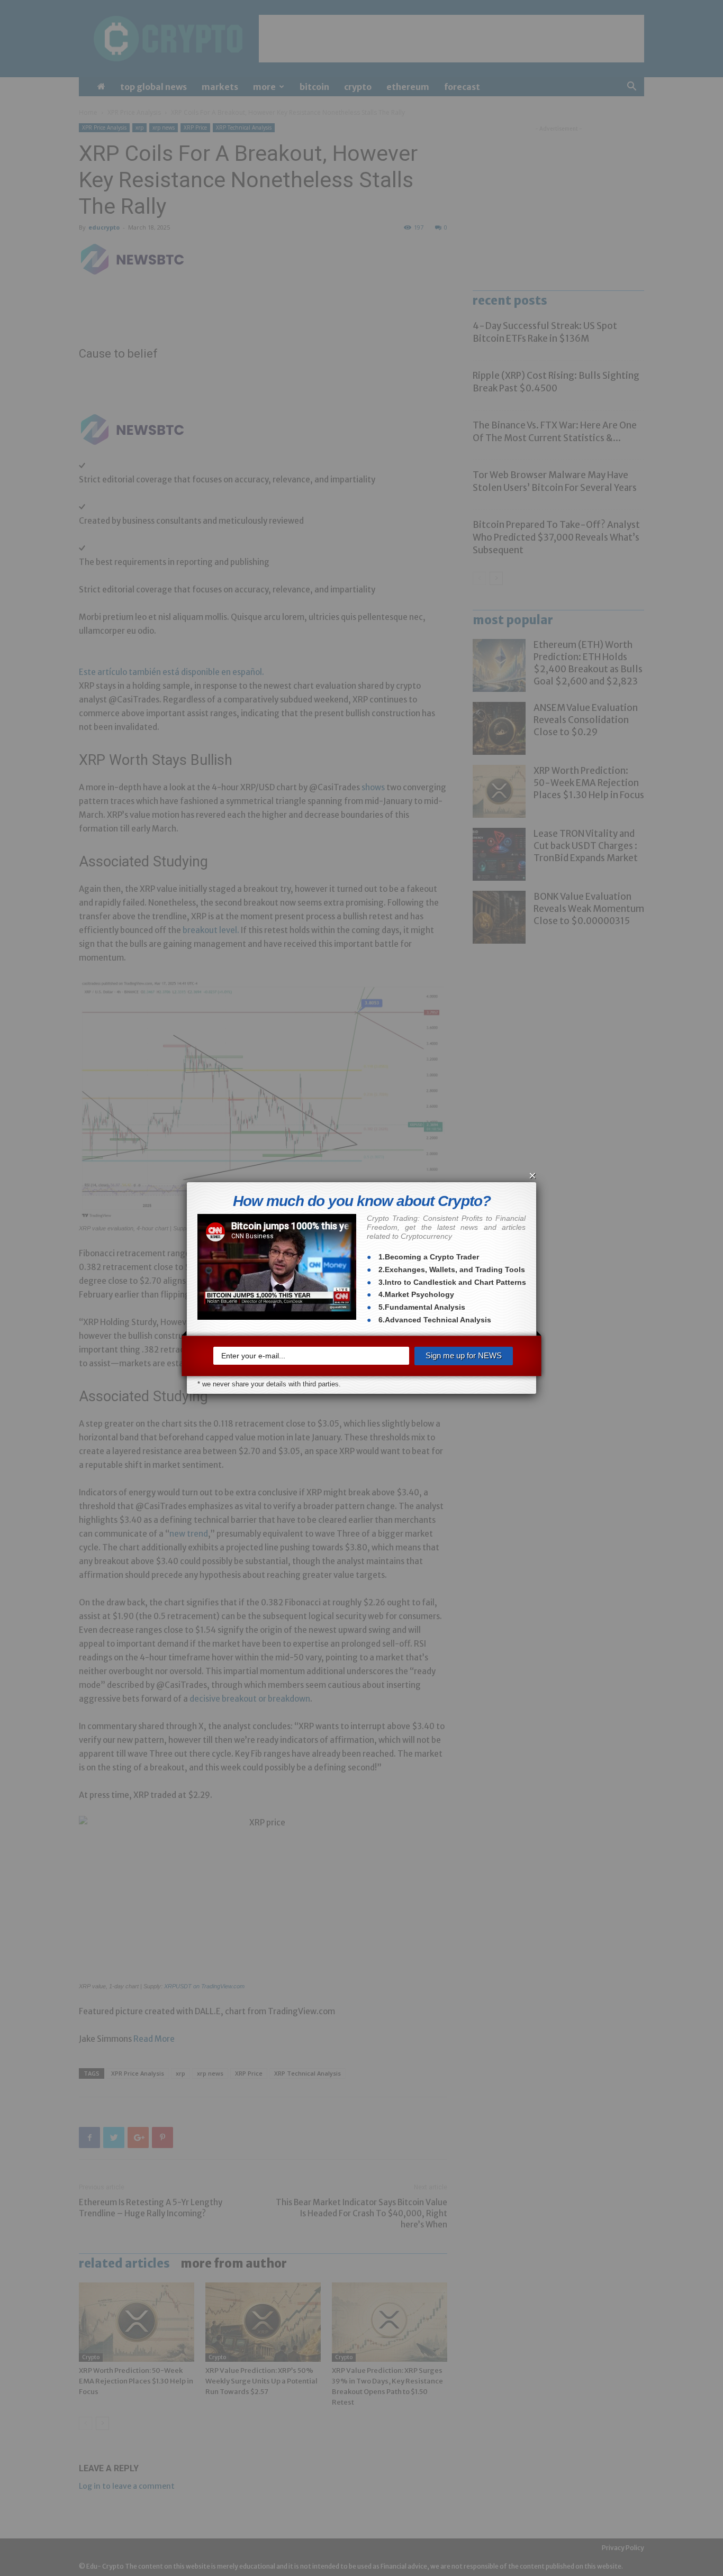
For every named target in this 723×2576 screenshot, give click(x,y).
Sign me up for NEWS (464, 1355)
